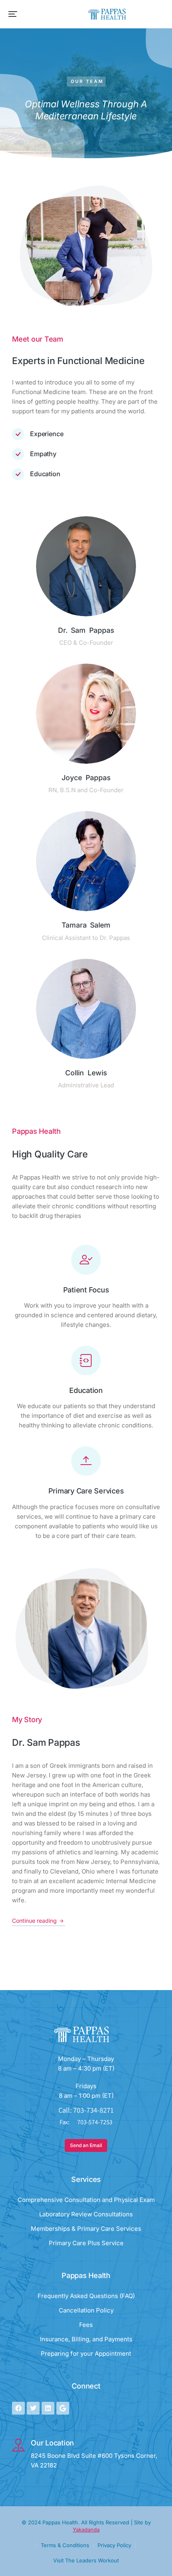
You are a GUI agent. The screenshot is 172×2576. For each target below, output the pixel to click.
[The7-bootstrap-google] (63, 2408)
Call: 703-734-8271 (86, 2110)
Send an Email (86, 2145)
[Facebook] (18, 2408)
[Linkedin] (48, 2408)
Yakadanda (86, 2530)
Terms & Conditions (65, 2545)
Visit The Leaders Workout (86, 2560)
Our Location (52, 2443)
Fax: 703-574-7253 (86, 2122)
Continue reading (34, 1921)
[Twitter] (33, 2408)
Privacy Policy (114, 2545)
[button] (13, 14)
